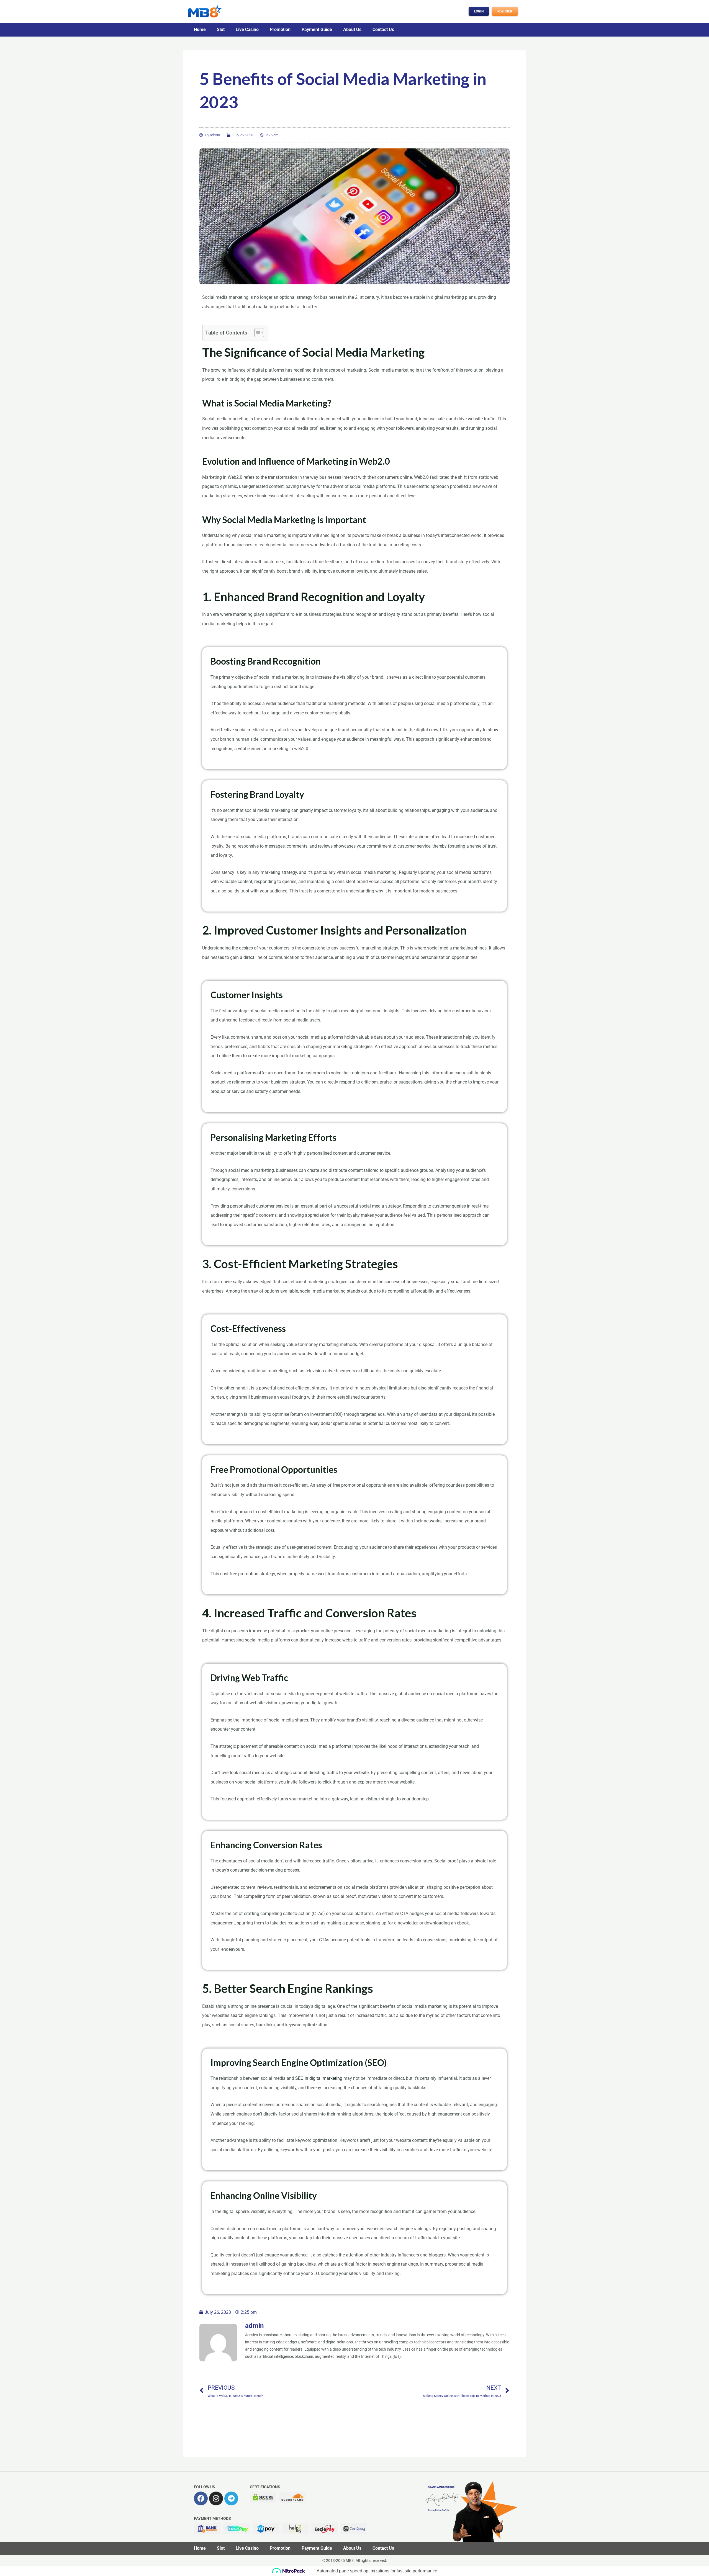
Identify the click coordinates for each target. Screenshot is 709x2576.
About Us (352, 29)
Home (200, 29)
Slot (221, 29)
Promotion (280, 29)
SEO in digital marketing (319, 2078)
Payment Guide (317, 29)
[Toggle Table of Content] (256, 333)
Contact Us (383, 29)
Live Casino (247, 29)
